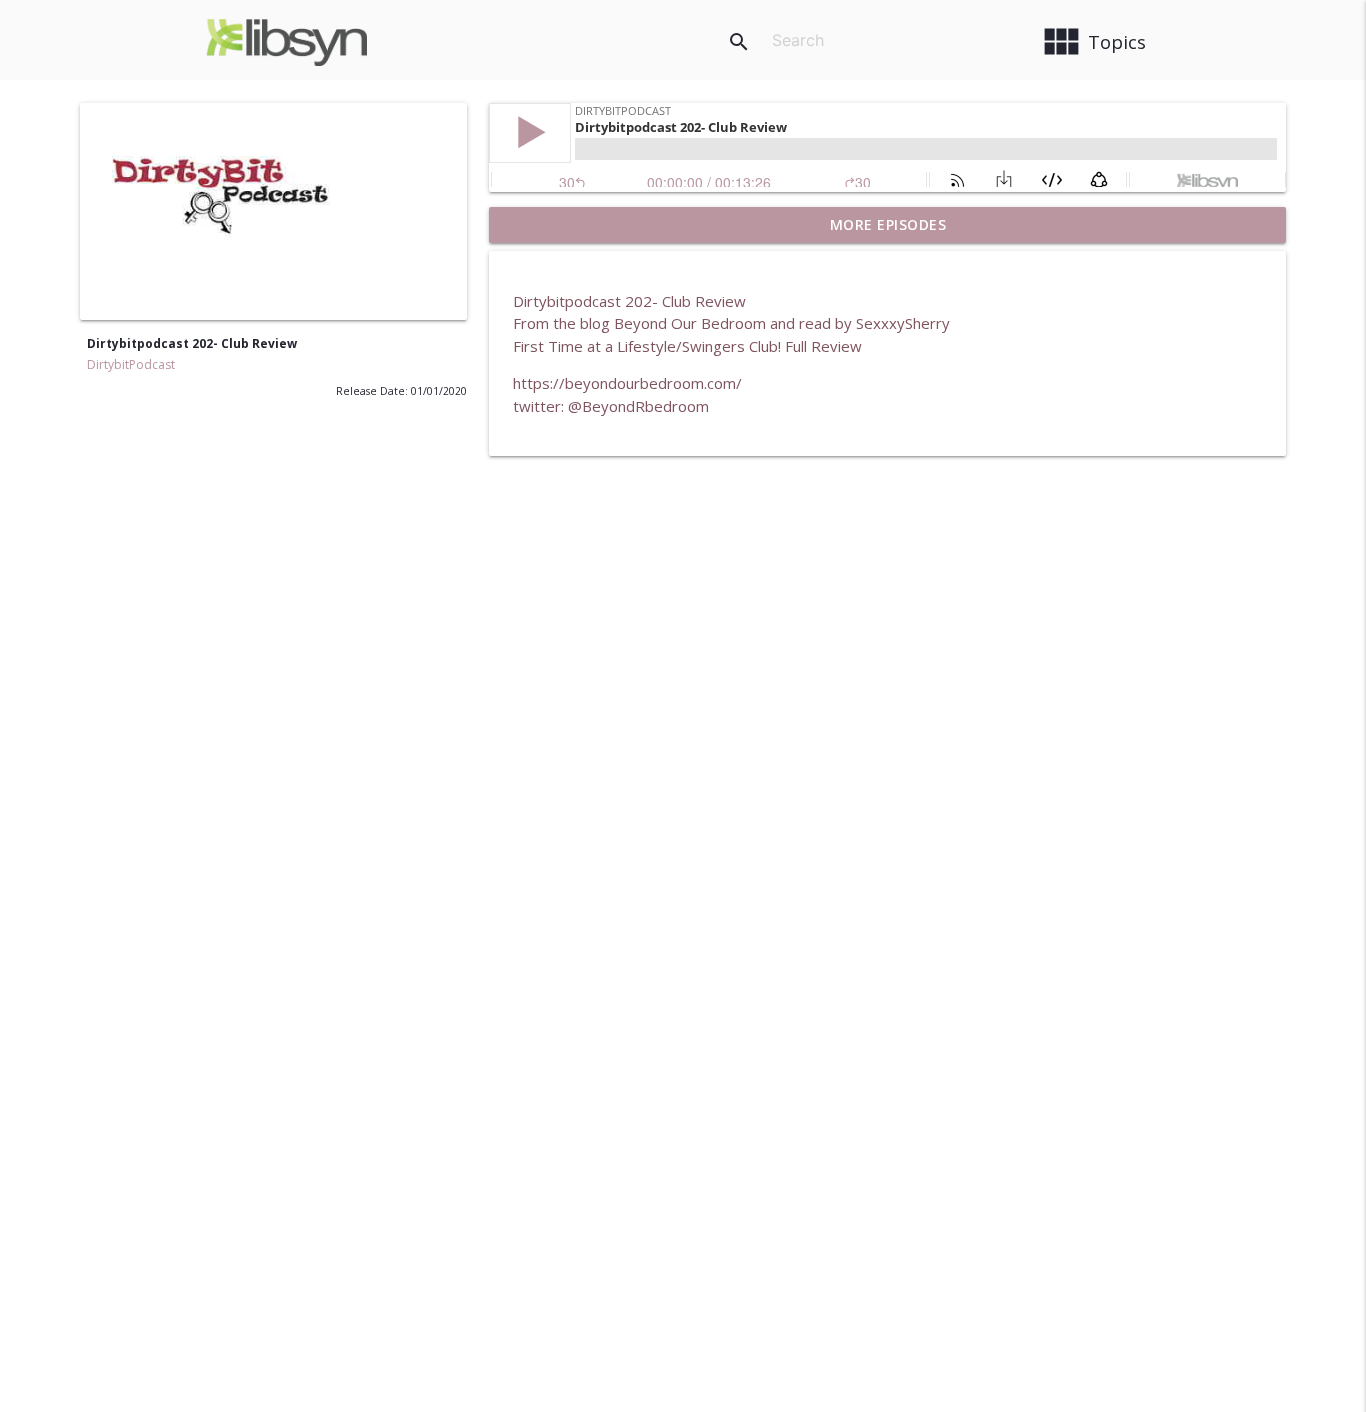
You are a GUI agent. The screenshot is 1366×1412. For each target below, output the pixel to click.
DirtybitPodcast (131, 364)
